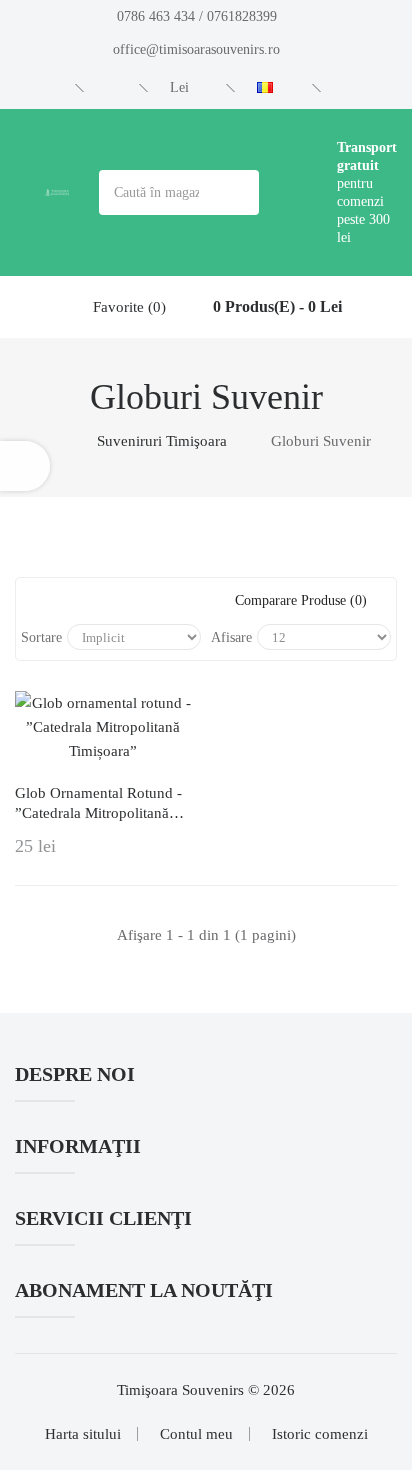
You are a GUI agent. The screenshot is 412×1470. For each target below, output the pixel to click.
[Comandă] (114, 87)
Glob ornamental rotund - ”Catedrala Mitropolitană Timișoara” (98, 804)
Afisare (231, 637)
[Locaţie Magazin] (50, 87)
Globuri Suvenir (321, 441)
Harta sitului (83, 1434)
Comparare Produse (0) (301, 600)
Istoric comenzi (320, 1434)
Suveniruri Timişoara (162, 441)
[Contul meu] (356, 87)
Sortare (41, 637)
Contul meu (196, 1434)
